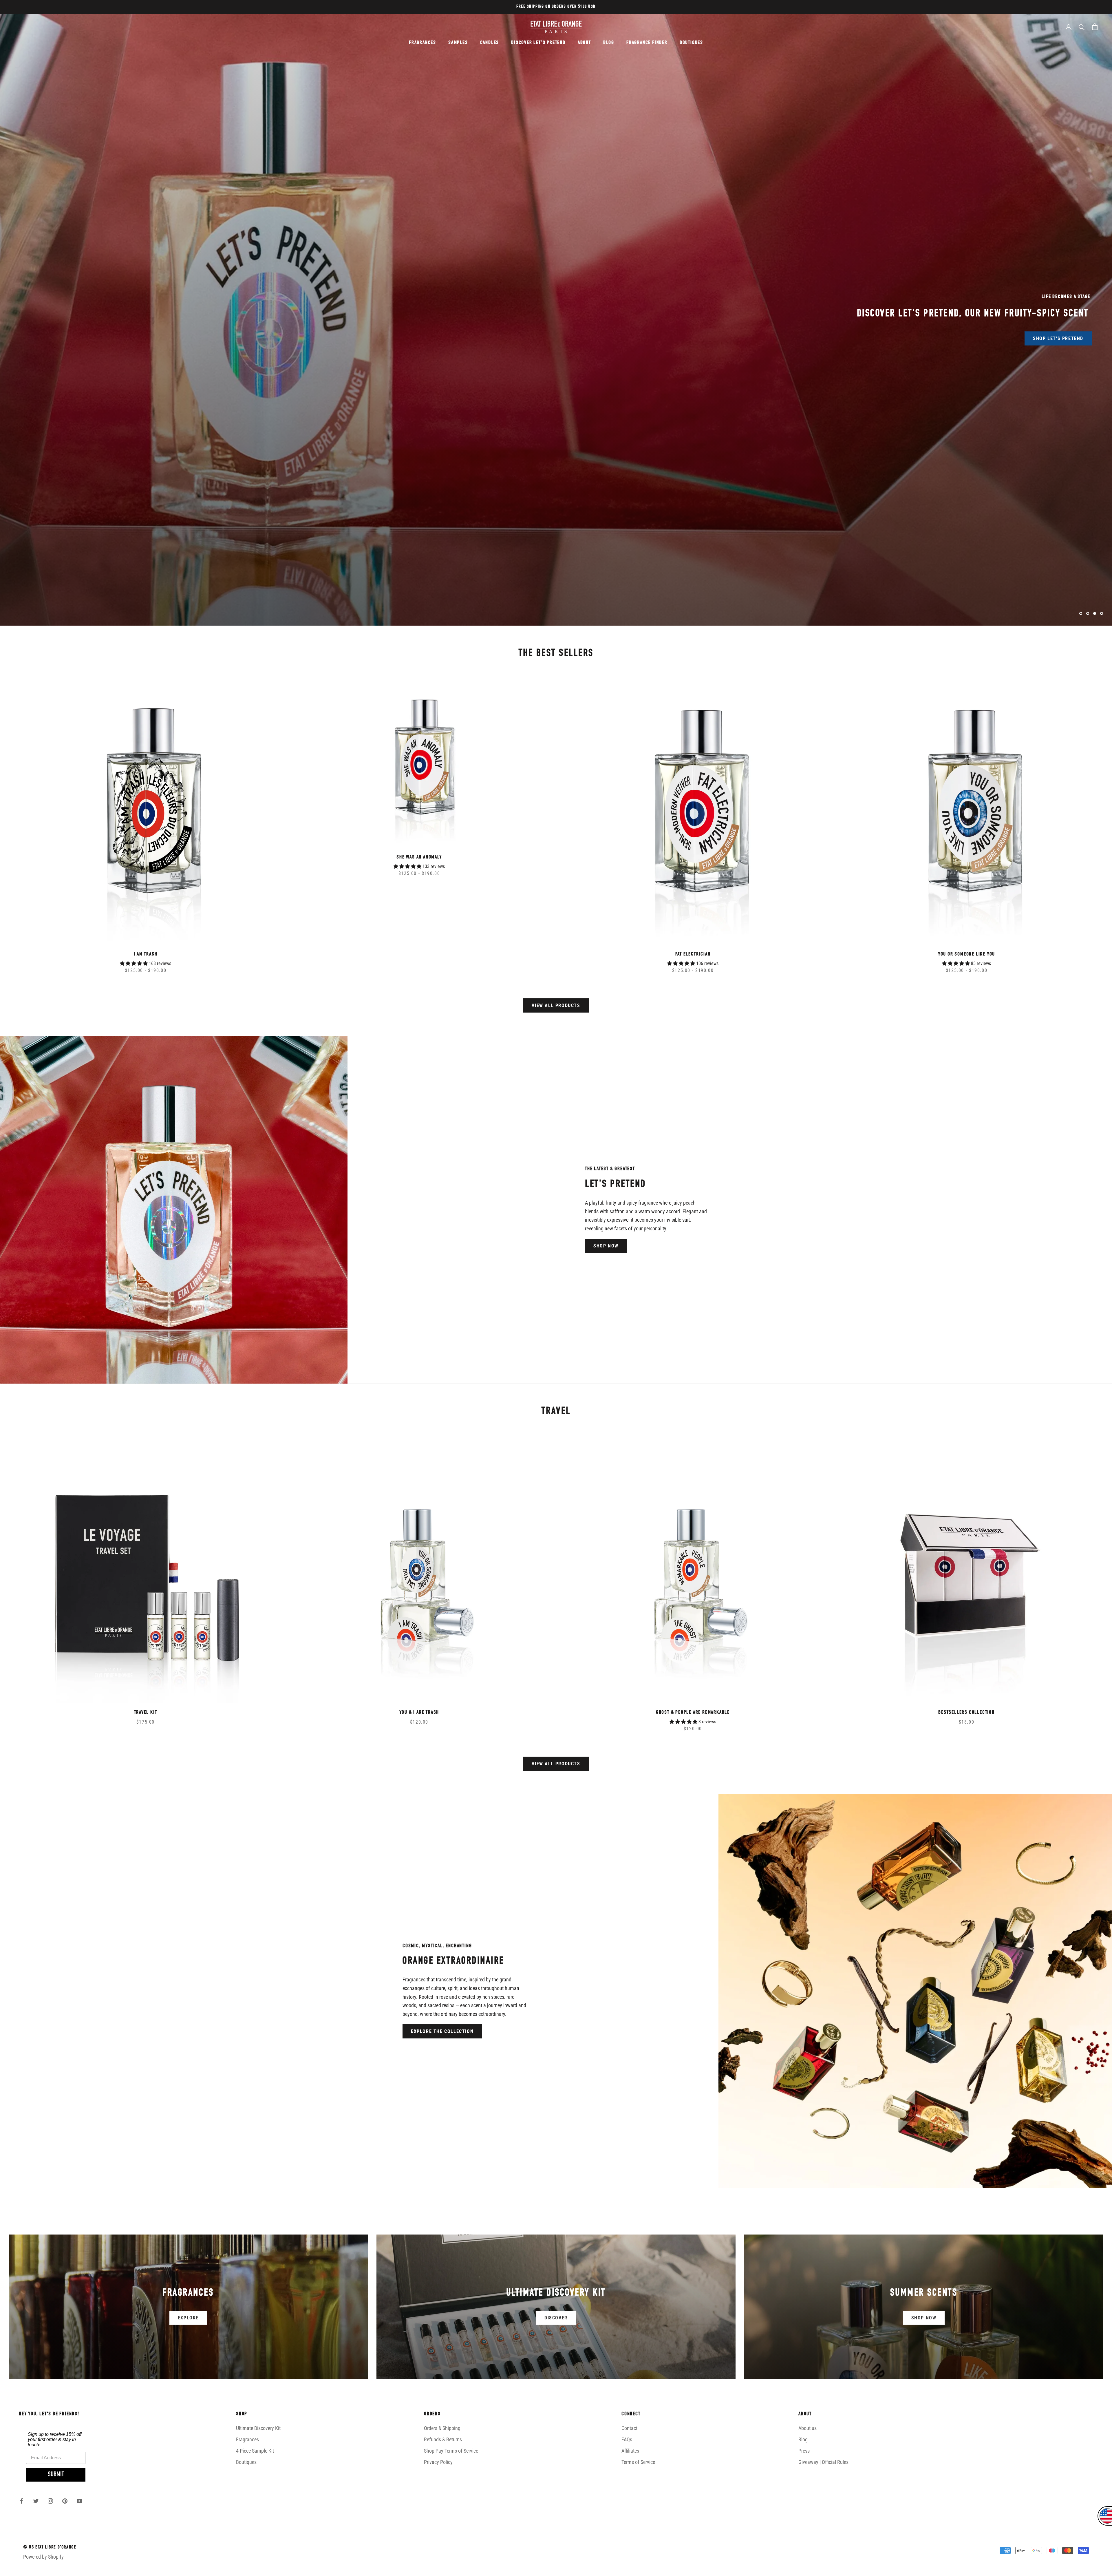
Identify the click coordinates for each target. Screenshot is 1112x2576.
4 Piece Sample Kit (255, 2451)
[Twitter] (36, 2500)
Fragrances (247, 2439)
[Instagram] (50, 2500)
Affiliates (630, 2451)
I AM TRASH (146, 954)
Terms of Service (638, 2462)
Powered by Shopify (43, 2557)
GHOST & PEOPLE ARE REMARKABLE (693, 1713)
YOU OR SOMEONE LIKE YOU (966, 954)
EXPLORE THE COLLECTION (442, 2031)
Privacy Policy (438, 2462)
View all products (556, 1005)
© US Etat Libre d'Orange (50, 2548)
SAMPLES (458, 43)
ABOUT (584, 43)
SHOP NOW (606, 1246)
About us (808, 2428)
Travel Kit (146, 1713)
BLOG (609, 43)
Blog (803, 2439)
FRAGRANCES (423, 43)
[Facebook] (21, 2500)
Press (804, 2451)
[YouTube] (79, 2500)
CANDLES (490, 43)
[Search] (1082, 27)
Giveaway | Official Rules (823, 2462)
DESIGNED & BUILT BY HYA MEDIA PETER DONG (67, 2568)
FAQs (627, 2439)
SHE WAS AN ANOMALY (419, 857)
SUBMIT (56, 2475)
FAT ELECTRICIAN (693, 954)
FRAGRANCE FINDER (647, 43)
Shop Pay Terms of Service (451, 2451)
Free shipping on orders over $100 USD (556, 7)
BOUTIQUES (691, 43)
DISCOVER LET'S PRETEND (538, 43)
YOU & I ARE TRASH (419, 1713)
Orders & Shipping (442, 2428)
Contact (629, 2428)
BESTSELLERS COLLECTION (966, 1713)
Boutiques (246, 2462)
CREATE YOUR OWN (597, 331)
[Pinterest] (65, 2500)
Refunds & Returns (443, 2439)
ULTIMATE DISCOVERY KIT (515, 331)
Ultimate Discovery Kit (258, 2428)
